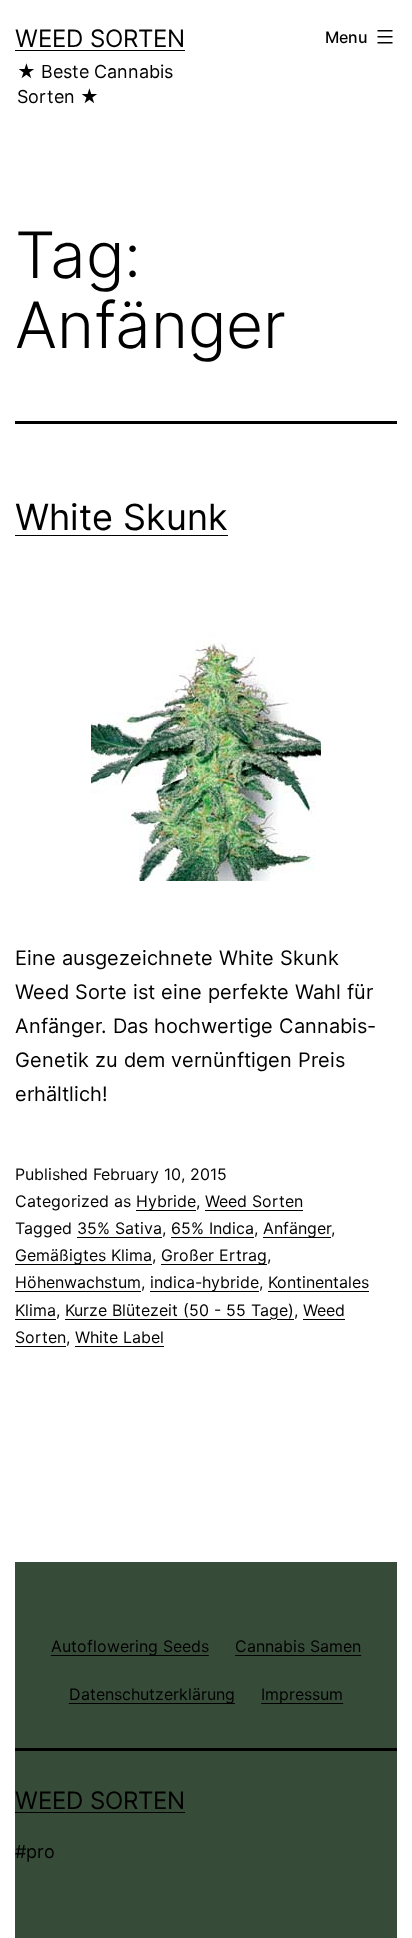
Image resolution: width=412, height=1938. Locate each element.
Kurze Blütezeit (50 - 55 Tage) (179, 1310)
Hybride (166, 1201)
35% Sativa (119, 1228)
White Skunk (121, 517)
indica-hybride (204, 1282)
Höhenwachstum (78, 1282)
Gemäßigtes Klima (83, 1255)
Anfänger (297, 1228)
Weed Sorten (100, 38)
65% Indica (212, 1228)
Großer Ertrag (214, 1255)
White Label (119, 1337)
